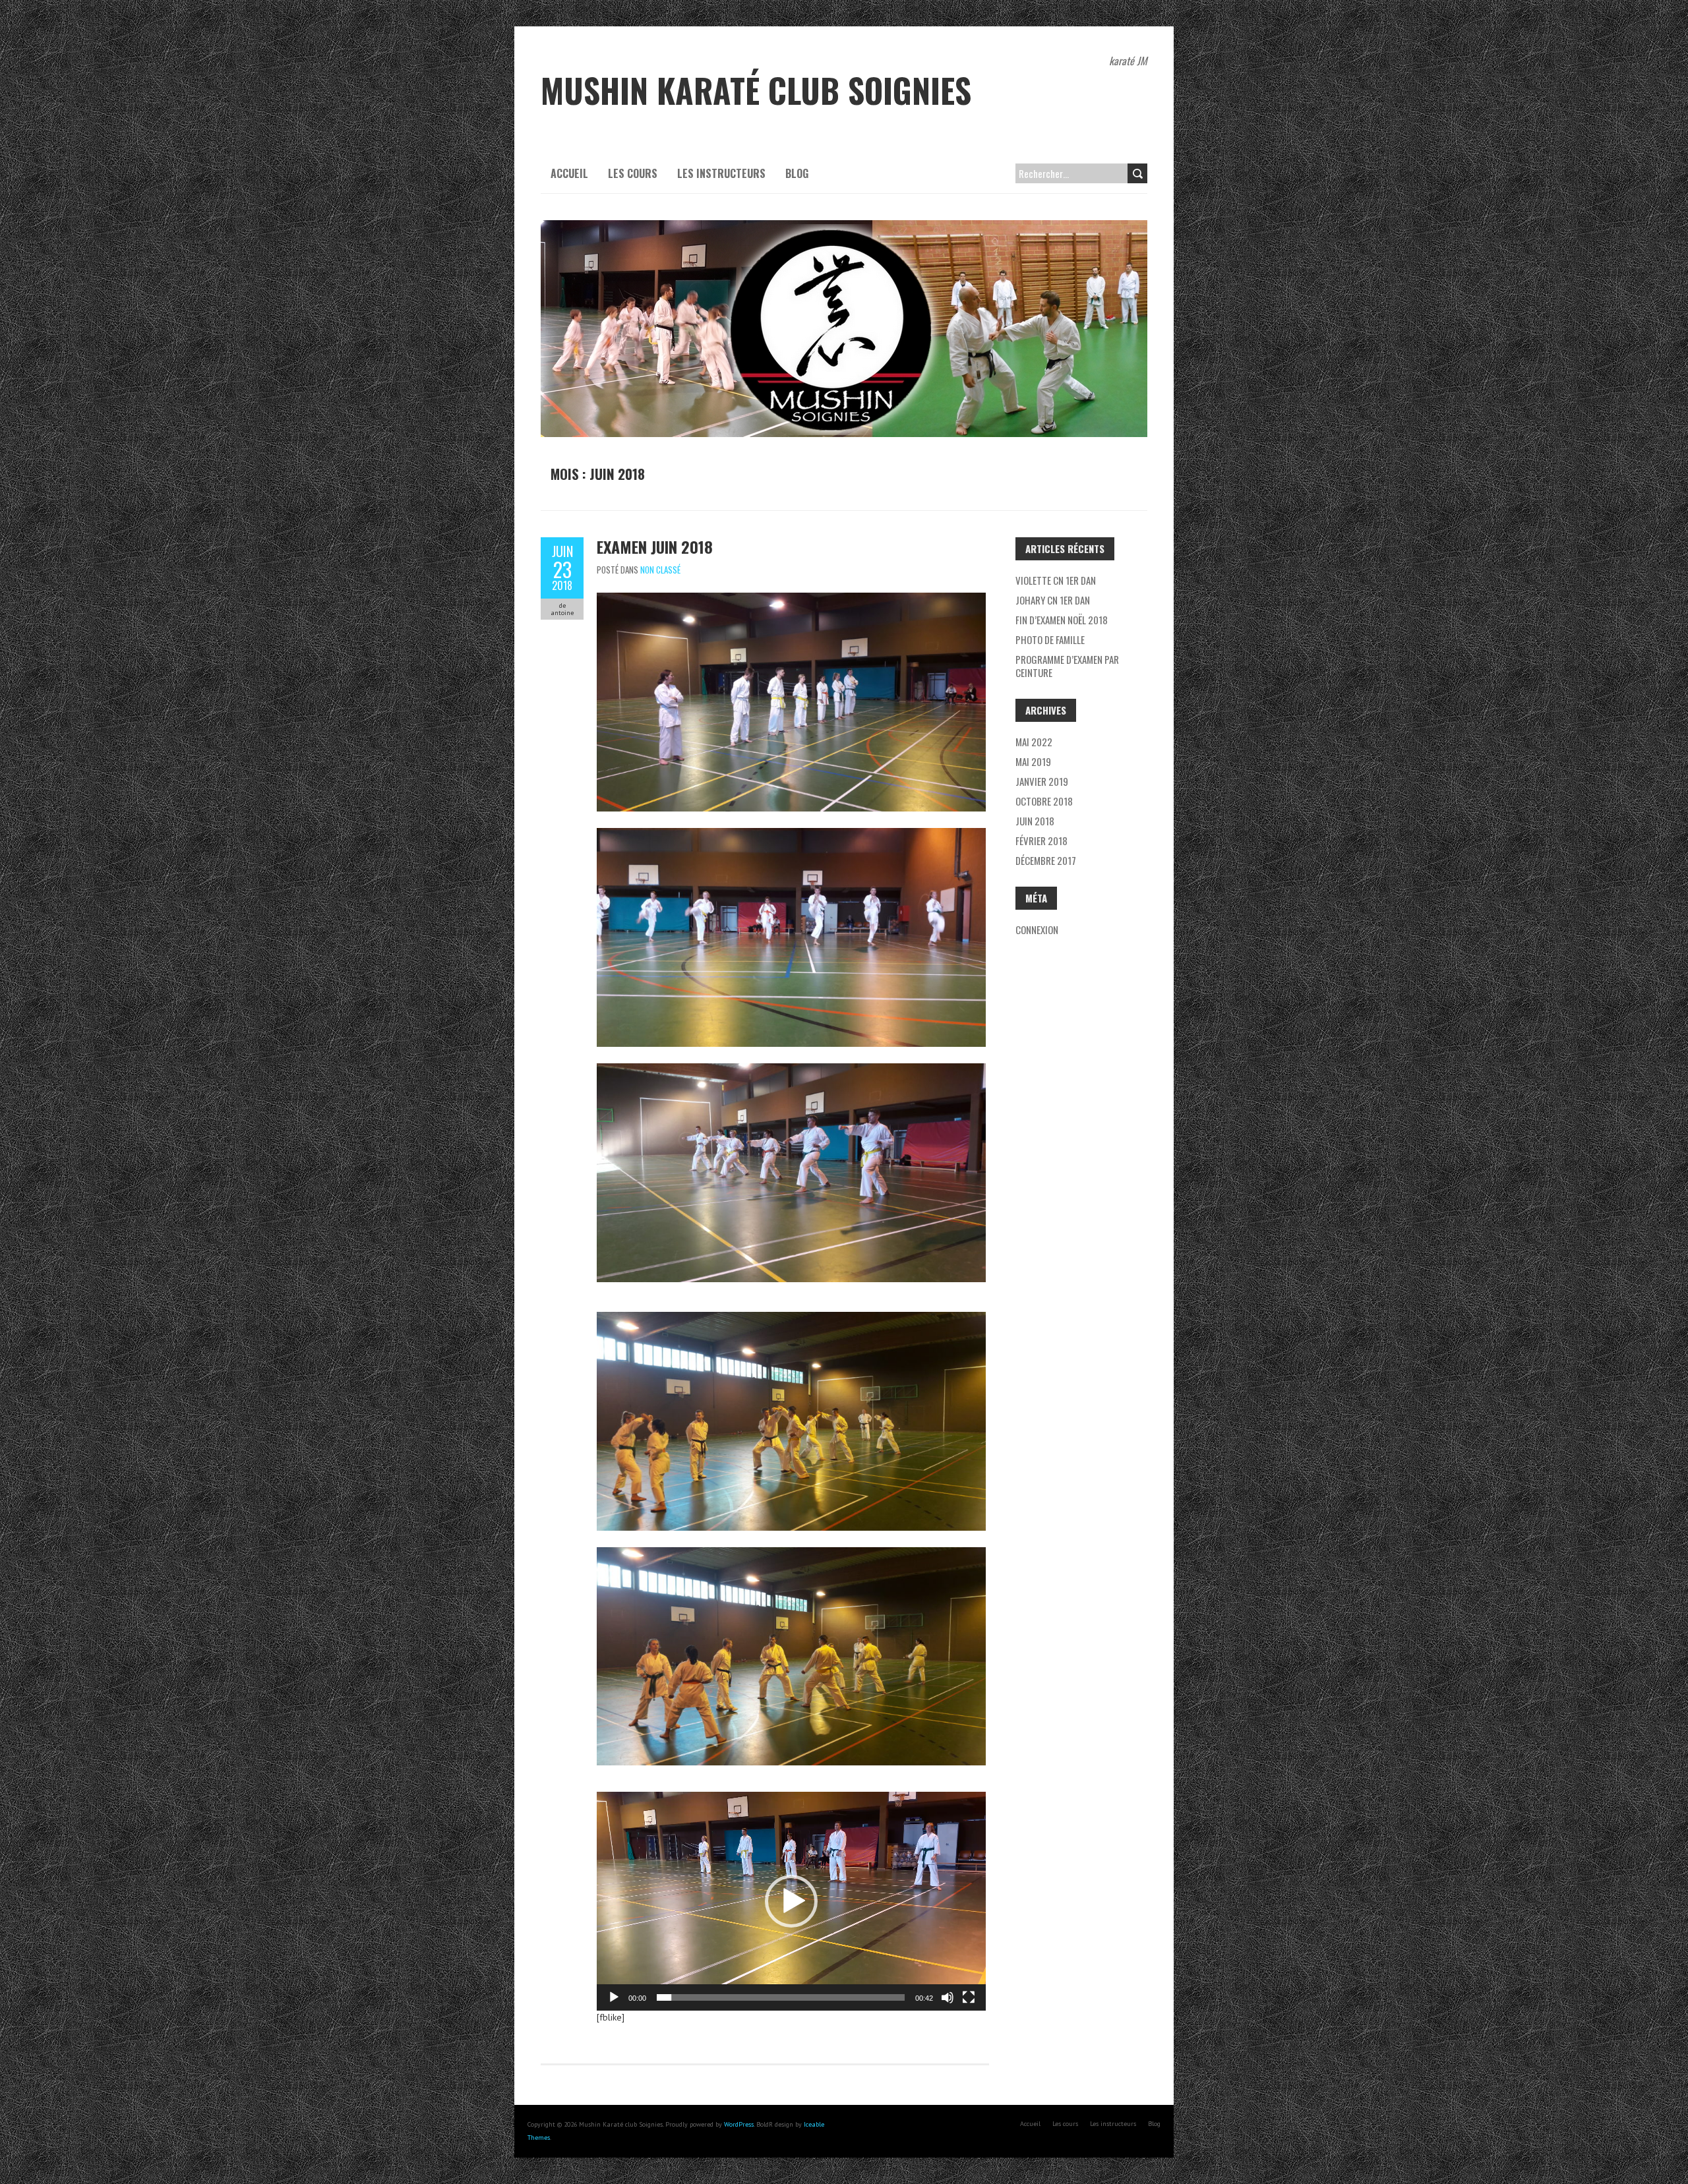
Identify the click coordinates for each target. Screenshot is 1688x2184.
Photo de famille (1050, 639)
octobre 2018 (1044, 801)
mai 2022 (1034, 742)
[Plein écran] (969, 1997)
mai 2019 (1033, 761)
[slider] (781, 1997)
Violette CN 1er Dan (1056, 580)
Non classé (660, 570)
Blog (797, 173)
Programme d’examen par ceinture (1067, 666)
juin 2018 (1035, 821)
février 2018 (1041, 841)
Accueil (569, 173)
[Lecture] (614, 1997)
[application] (791, 1901)
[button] (791, 1901)
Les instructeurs (721, 173)
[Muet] (948, 1997)
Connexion (1037, 930)
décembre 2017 (1046, 860)
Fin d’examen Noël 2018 (1062, 620)
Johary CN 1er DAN (1053, 600)
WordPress (739, 2124)
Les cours (633, 173)
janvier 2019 (1042, 781)
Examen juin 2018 (655, 546)
